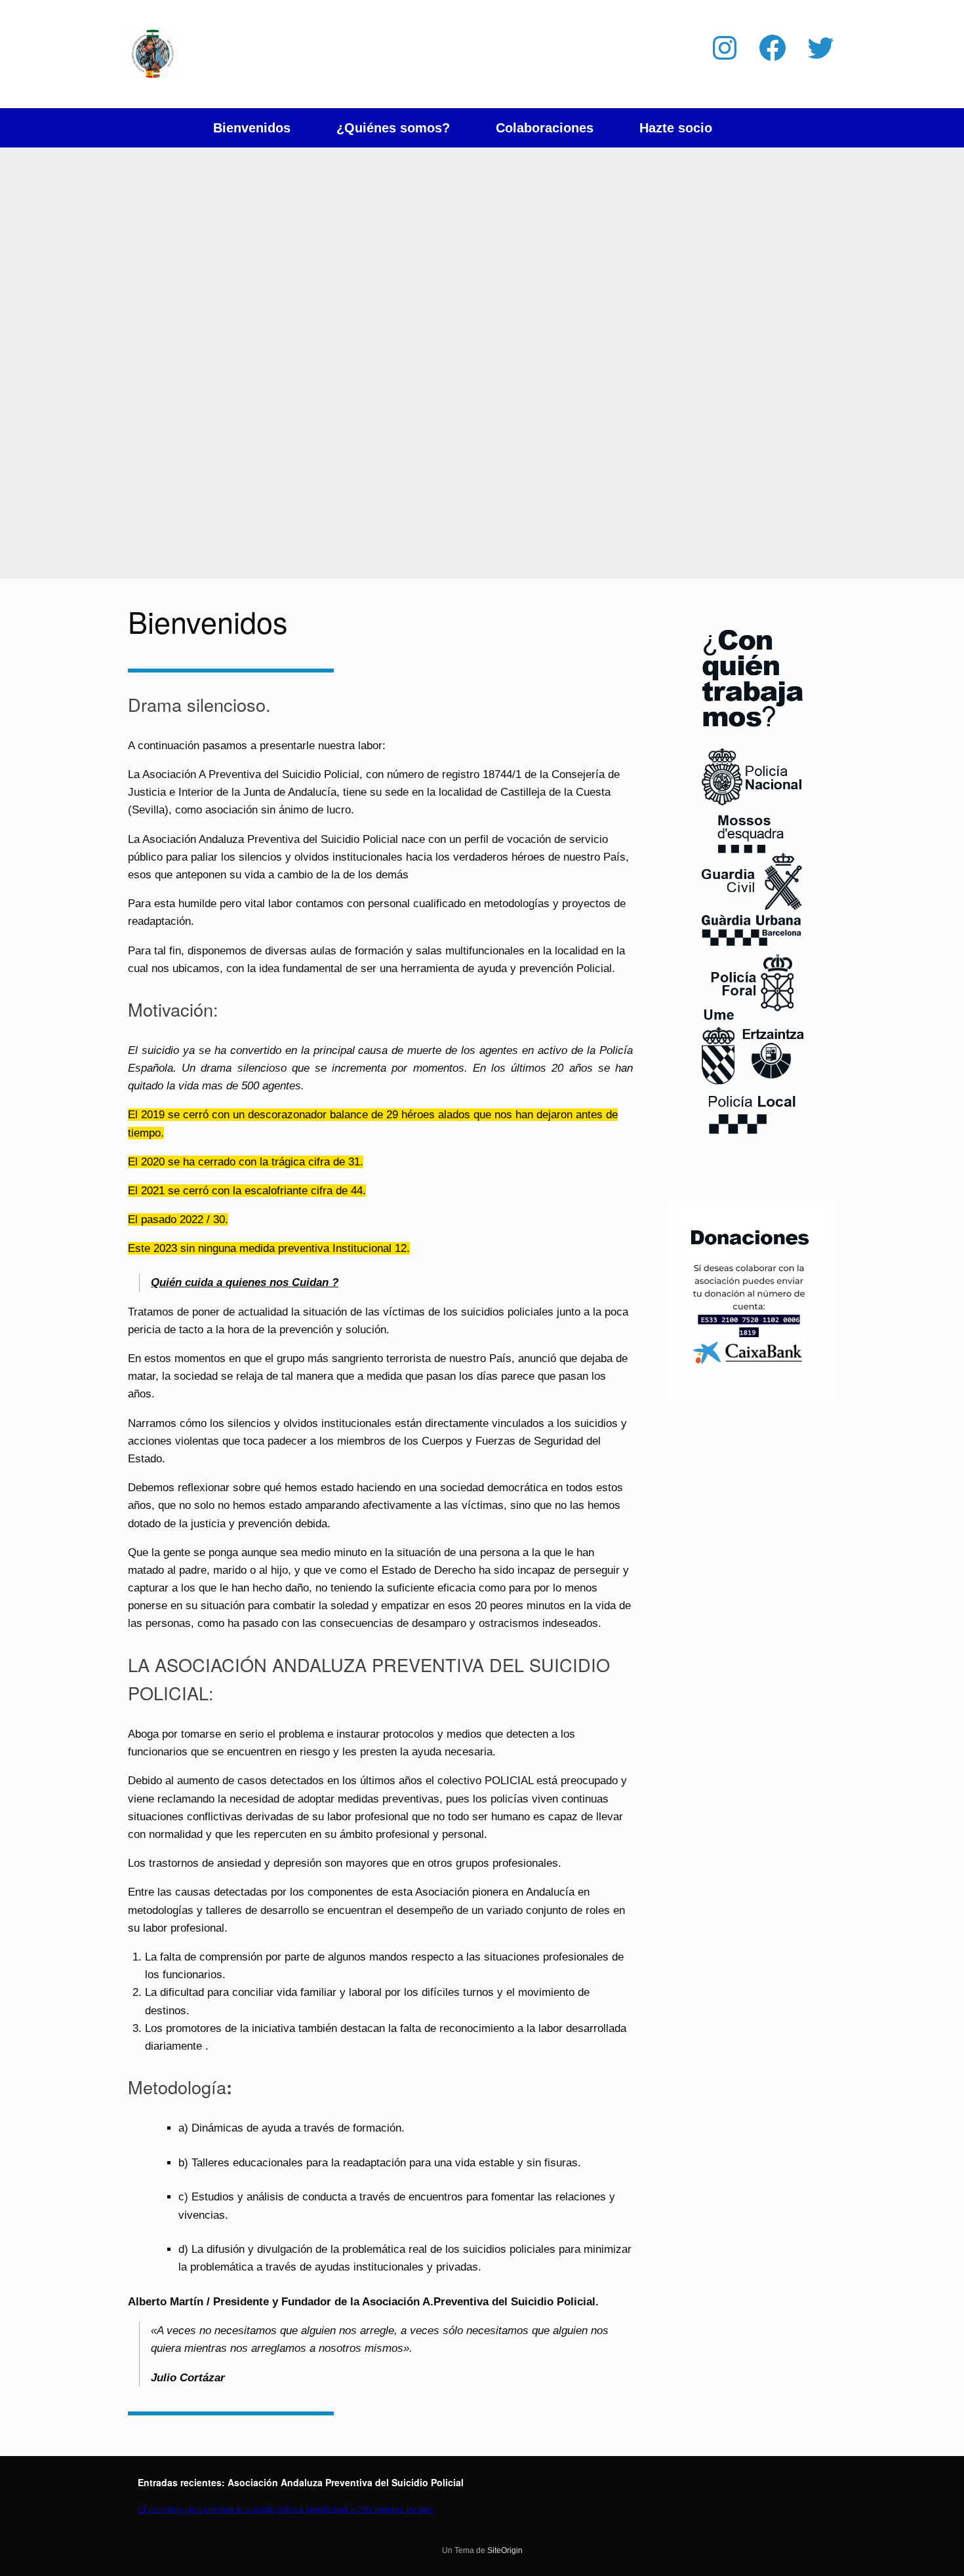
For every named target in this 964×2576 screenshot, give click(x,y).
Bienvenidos (252, 128)
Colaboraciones (545, 128)
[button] (817, 128)
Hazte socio (676, 128)
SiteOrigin (505, 2550)
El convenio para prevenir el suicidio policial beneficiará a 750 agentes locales (286, 2509)
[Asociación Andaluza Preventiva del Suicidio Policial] (152, 54)
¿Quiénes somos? (393, 128)
